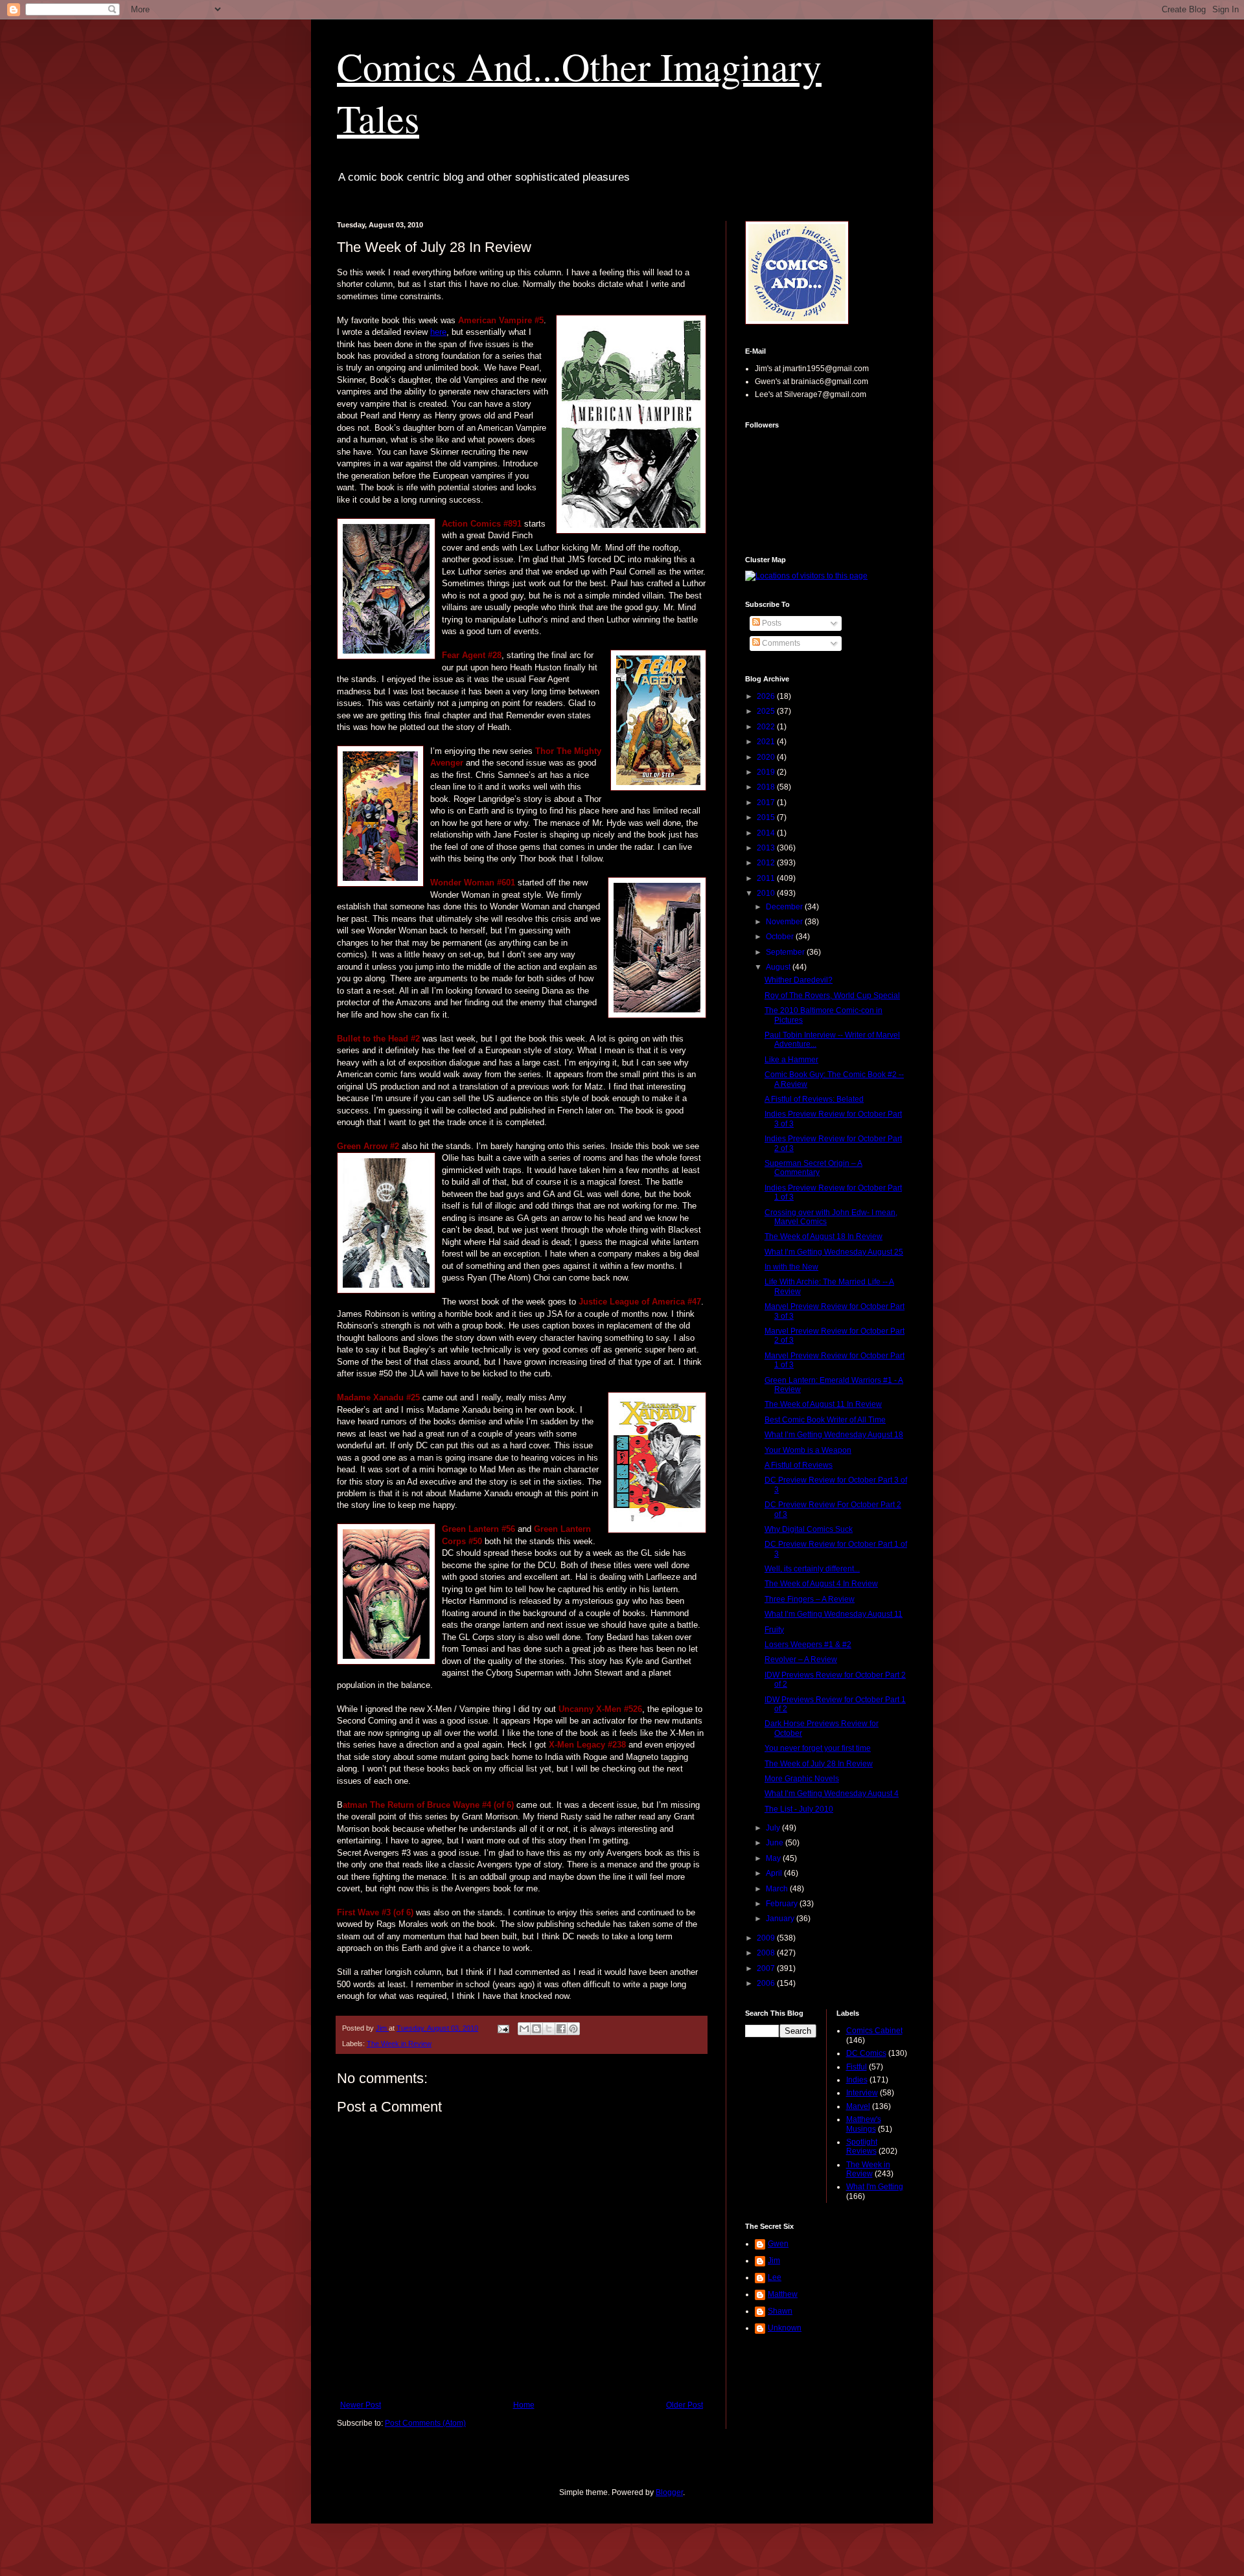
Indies (857, 2080)
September (786, 952)
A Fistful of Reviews (799, 1465)
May (774, 1858)
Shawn (780, 2311)
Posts (771, 623)
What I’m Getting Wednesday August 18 (834, 1435)
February (783, 1904)
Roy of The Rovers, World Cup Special (832, 996)
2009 (767, 1938)
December (785, 907)
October (781, 937)
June (776, 1843)
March (778, 1889)
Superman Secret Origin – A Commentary (813, 1168)
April (775, 1873)
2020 (767, 757)
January (781, 1919)
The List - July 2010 (799, 1809)
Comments (780, 643)
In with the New (791, 1267)
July (774, 1828)
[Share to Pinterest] (573, 2029)
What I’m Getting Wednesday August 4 (832, 1794)
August (779, 967)
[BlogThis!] (536, 2029)
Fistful (857, 2067)
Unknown (785, 2328)
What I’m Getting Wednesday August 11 (834, 1614)
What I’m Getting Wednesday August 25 (834, 1252)
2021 (767, 742)
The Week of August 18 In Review (824, 1237)
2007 (767, 1968)
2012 (767, 863)
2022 (767, 727)
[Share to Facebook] (561, 2029)
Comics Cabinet (874, 2031)
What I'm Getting (875, 2187)
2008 (767, 1953)
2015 (767, 817)
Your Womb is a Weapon (808, 1450)
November (785, 922)
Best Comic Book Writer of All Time (825, 1420)
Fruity (774, 1630)
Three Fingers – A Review (810, 1599)
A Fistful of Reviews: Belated (814, 1099)
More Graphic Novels (802, 1779)
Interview (862, 2093)
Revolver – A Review (801, 1659)
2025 (767, 711)
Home (524, 2405)
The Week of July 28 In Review (819, 1764)
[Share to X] (549, 2029)
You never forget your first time (818, 1748)
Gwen (778, 2244)
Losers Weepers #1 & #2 (808, 1645)
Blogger (669, 2492)
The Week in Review (399, 2044)
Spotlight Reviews (862, 2147)
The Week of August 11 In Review (823, 1404)
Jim (774, 2261)
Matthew (783, 2294)
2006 (767, 1983)
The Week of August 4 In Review (821, 1584)
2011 (767, 878)
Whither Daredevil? (799, 980)
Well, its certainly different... (812, 1569)
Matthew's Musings (864, 2124)
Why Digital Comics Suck (809, 1529)
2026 (767, 696)
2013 (767, 848)
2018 (767, 787)
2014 (767, 833)
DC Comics (866, 2053)
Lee (775, 2277)
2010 (767, 893)
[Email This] (524, 2029)
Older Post (685, 2405)
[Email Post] (503, 2028)
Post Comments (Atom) (425, 2423)
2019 (767, 772)
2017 (767, 803)
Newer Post (361, 2405)
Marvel (858, 2106)
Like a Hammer (791, 1060)
